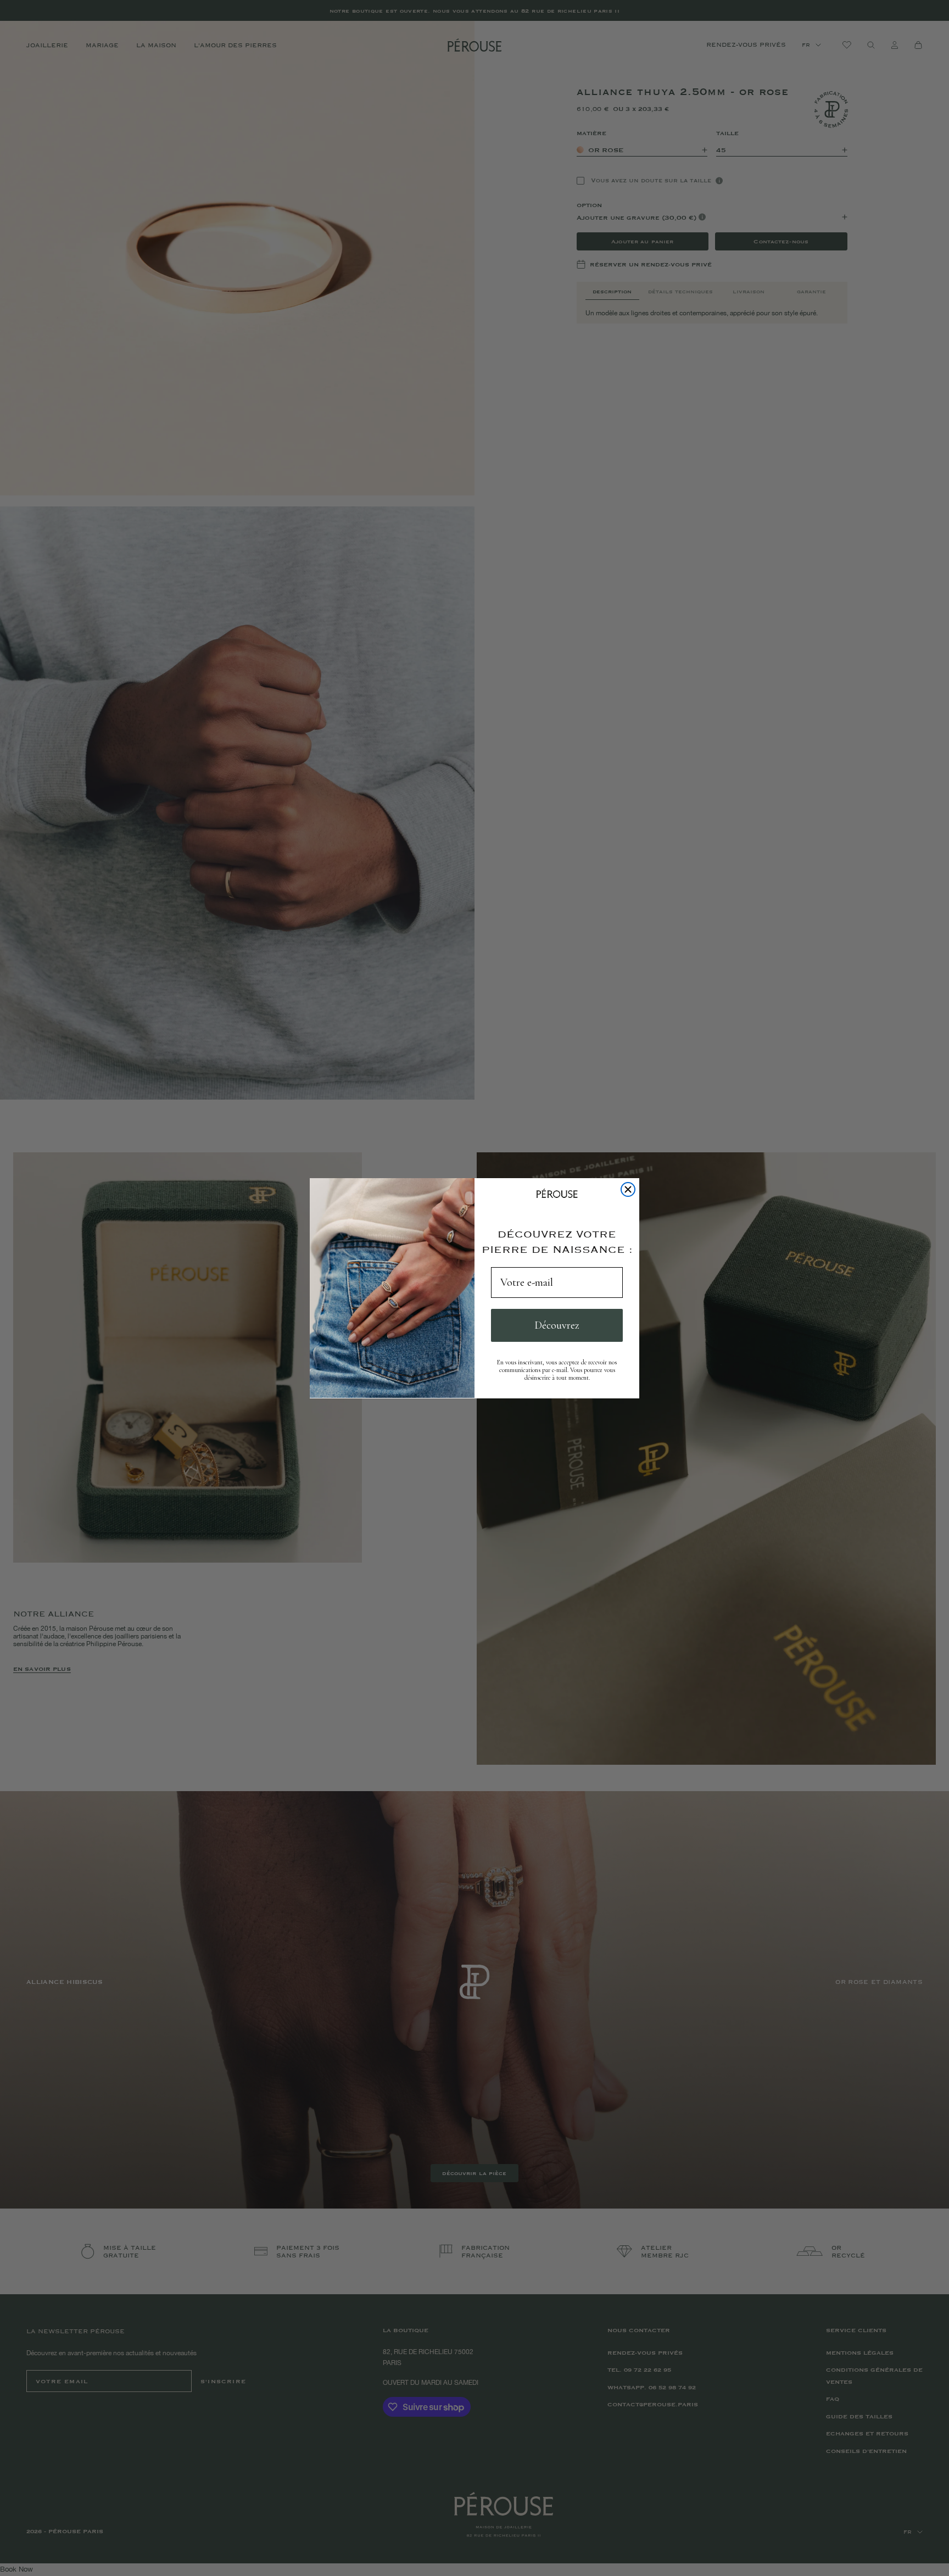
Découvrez (557, 1325)
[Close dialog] (628, 1189)
